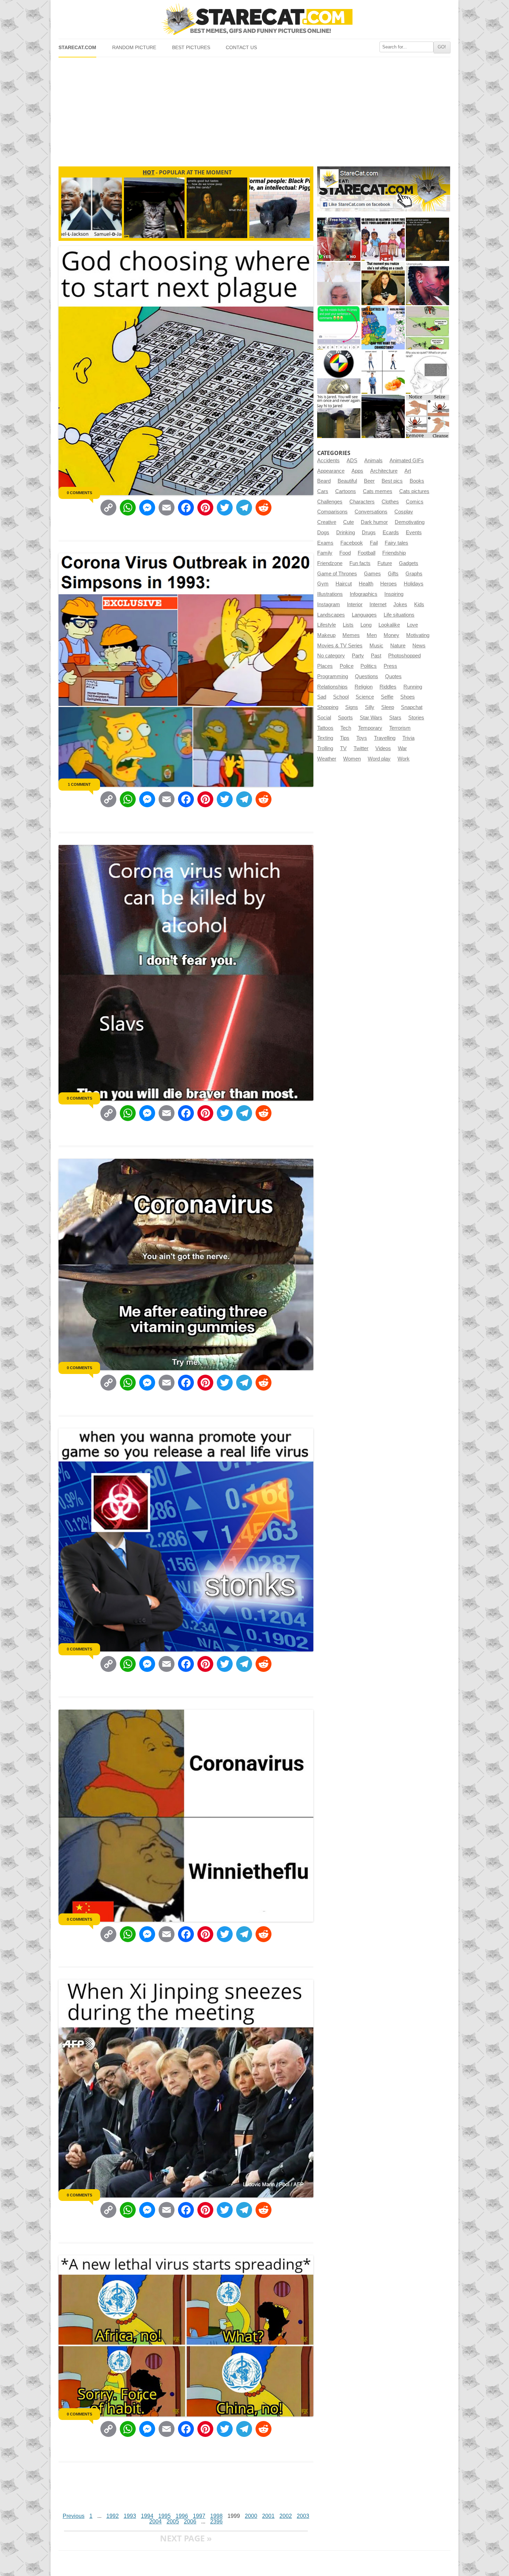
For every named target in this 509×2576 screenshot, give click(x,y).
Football (367, 553)
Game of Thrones (337, 574)
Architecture (384, 471)
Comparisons (332, 512)
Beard (324, 481)
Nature (398, 646)
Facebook (352, 543)
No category (331, 656)
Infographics (364, 594)
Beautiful (347, 481)
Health (366, 584)
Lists (348, 625)
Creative (327, 522)
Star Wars (371, 718)
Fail (374, 543)
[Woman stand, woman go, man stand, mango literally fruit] (383, 372)
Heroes (389, 584)
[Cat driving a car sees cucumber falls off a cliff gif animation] (383, 416)
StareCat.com (77, 48)
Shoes (408, 697)
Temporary (370, 728)
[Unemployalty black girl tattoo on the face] (427, 284)
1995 (164, 2516)
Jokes (400, 604)
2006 (190, 2522)
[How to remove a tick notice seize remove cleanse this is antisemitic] (427, 416)
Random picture (134, 48)
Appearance (331, 471)
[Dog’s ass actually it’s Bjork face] (339, 284)
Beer (369, 481)
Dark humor (374, 522)
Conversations (371, 512)
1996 (182, 2516)
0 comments (79, 493)
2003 (303, 2516)
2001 (268, 2516)
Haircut (344, 584)
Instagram (329, 604)
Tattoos (325, 728)
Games (372, 574)
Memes (351, 635)
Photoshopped (404, 656)
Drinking (346, 533)
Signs (352, 707)
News (419, 646)
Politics (369, 666)
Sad (322, 697)
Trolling (325, 748)
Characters (362, 502)
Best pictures (191, 48)
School (341, 697)
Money (391, 635)
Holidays (414, 584)
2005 (173, 2522)
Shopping (328, 707)
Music (376, 646)
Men (372, 635)
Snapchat (412, 707)
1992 (113, 2516)
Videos (383, 748)
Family (325, 553)
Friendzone (330, 563)
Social (324, 718)
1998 (216, 2516)
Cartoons (346, 491)
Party (358, 656)
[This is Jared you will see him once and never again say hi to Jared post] (339, 416)
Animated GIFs (407, 461)
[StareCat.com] (254, 19)
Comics (415, 502)
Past (376, 656)
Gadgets (409, 563)
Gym (323, 584)
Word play (379, 759)
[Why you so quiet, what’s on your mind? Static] (427, 372)
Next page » (186, 2538)
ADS (352, 461)
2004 (155, 2522)
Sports (345, 718)
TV (343, 748)
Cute (349, 522)
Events (414, 533)
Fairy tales (396, 543)
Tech (346, 728)
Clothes (390, 502)
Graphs (414, 574)
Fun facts (360, 563)
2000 (251, 2516)
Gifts (393, 574)
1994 (147, 2516)
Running (413, 687)
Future (385, 563)
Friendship (394, 553)
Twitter (361, 748)
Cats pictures (414, 491)
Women (352, 759)
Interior (355, 604)
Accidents (328, 461)
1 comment (79, 784)
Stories (416, 718)
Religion (364, 687)
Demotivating (410, 522)
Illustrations (330, 594)
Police (347, 666)
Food (345, 553)
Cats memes (378, 491)
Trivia (408, 738)
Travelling (385, 738)
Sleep (388, 707)
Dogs (323, 533)
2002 (286, 2516)
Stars (395, 718)
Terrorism (400, 728)
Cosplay (404, 512)
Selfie (387, 697)
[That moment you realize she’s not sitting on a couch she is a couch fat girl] (383, 284)
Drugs (369, 533)
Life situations (399, 615)
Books (417, 481)
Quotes (393, 676)
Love (412, 625)
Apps (357, 471)
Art (408, 471)
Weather (327, 759)
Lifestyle (327, 625)
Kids (419, 604)
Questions (367, 676)
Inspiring (394, 594)
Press (390, 666)
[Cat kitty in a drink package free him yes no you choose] (339, 239)
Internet (378, 604)
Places (325, 666)
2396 (216, 2522)
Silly (370, 707)
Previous (74, 2516)
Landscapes (331, 615)
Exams (325, 543)
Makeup (326, 635)
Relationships (332, 687)
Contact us (241, 48)
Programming (333, 676)
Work (404, 759)
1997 (199, 2516)
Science (365, 697)
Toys (362, 738)
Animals (373, 461)
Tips (345, 738)
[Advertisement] (254, 109)
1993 (130, 2516)
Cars (323, 491)
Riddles (388, 687)
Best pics (392, 481)
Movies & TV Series (340, 646)
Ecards (391, 533)
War (402, 748)
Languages (364, 615)
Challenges (330, 502)
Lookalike (389, 625)
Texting (325, 738)
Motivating (418, 635)
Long (366, 625)
